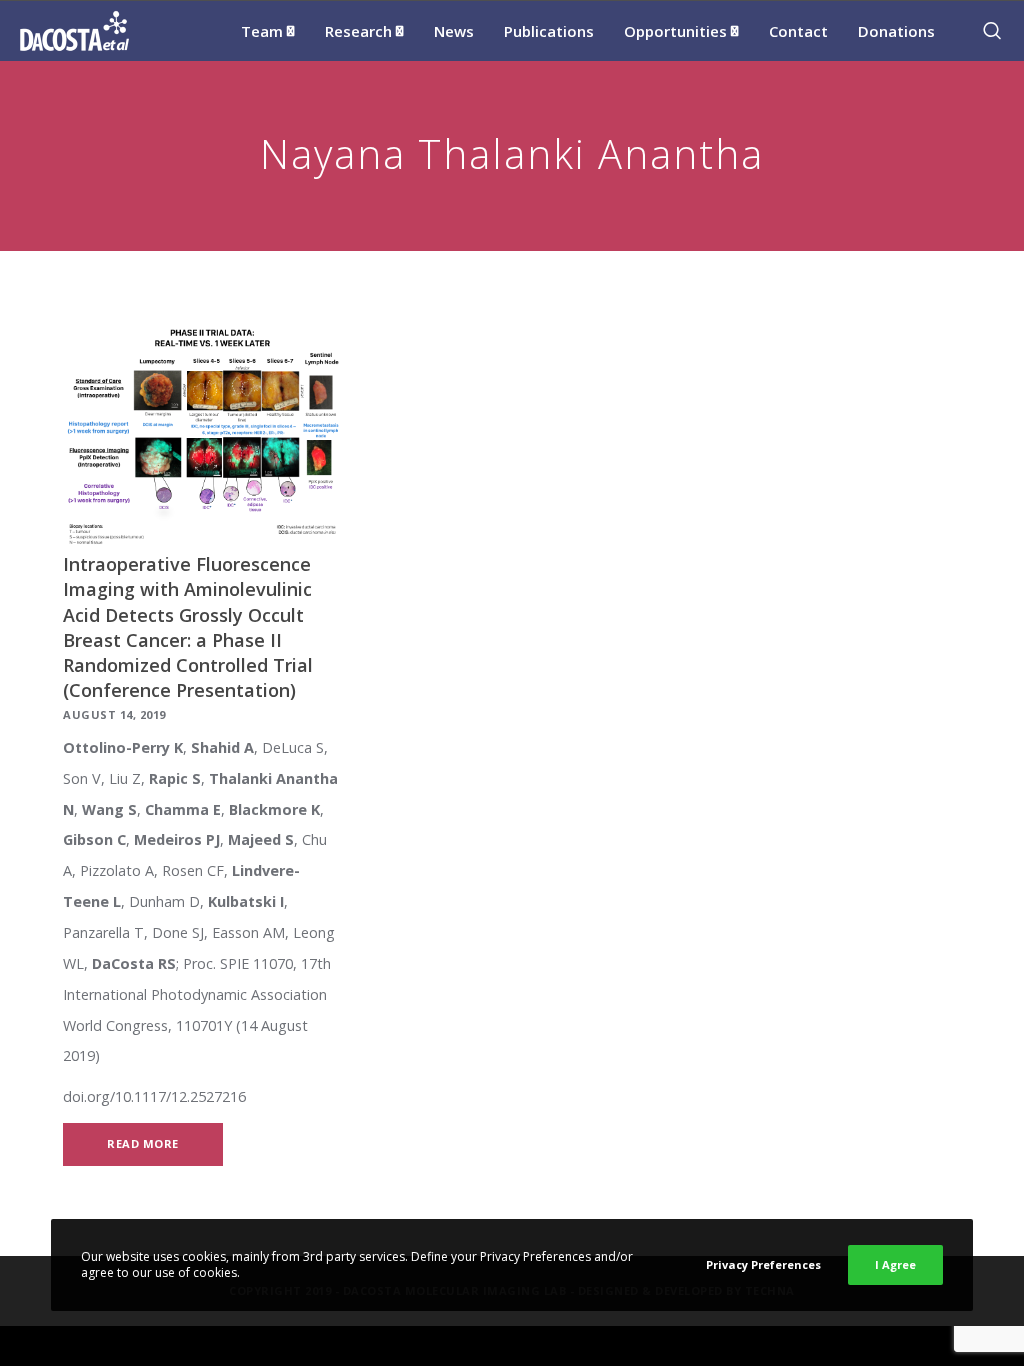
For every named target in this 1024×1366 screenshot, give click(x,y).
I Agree (895, 1264)
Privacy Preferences (763, 1264)
